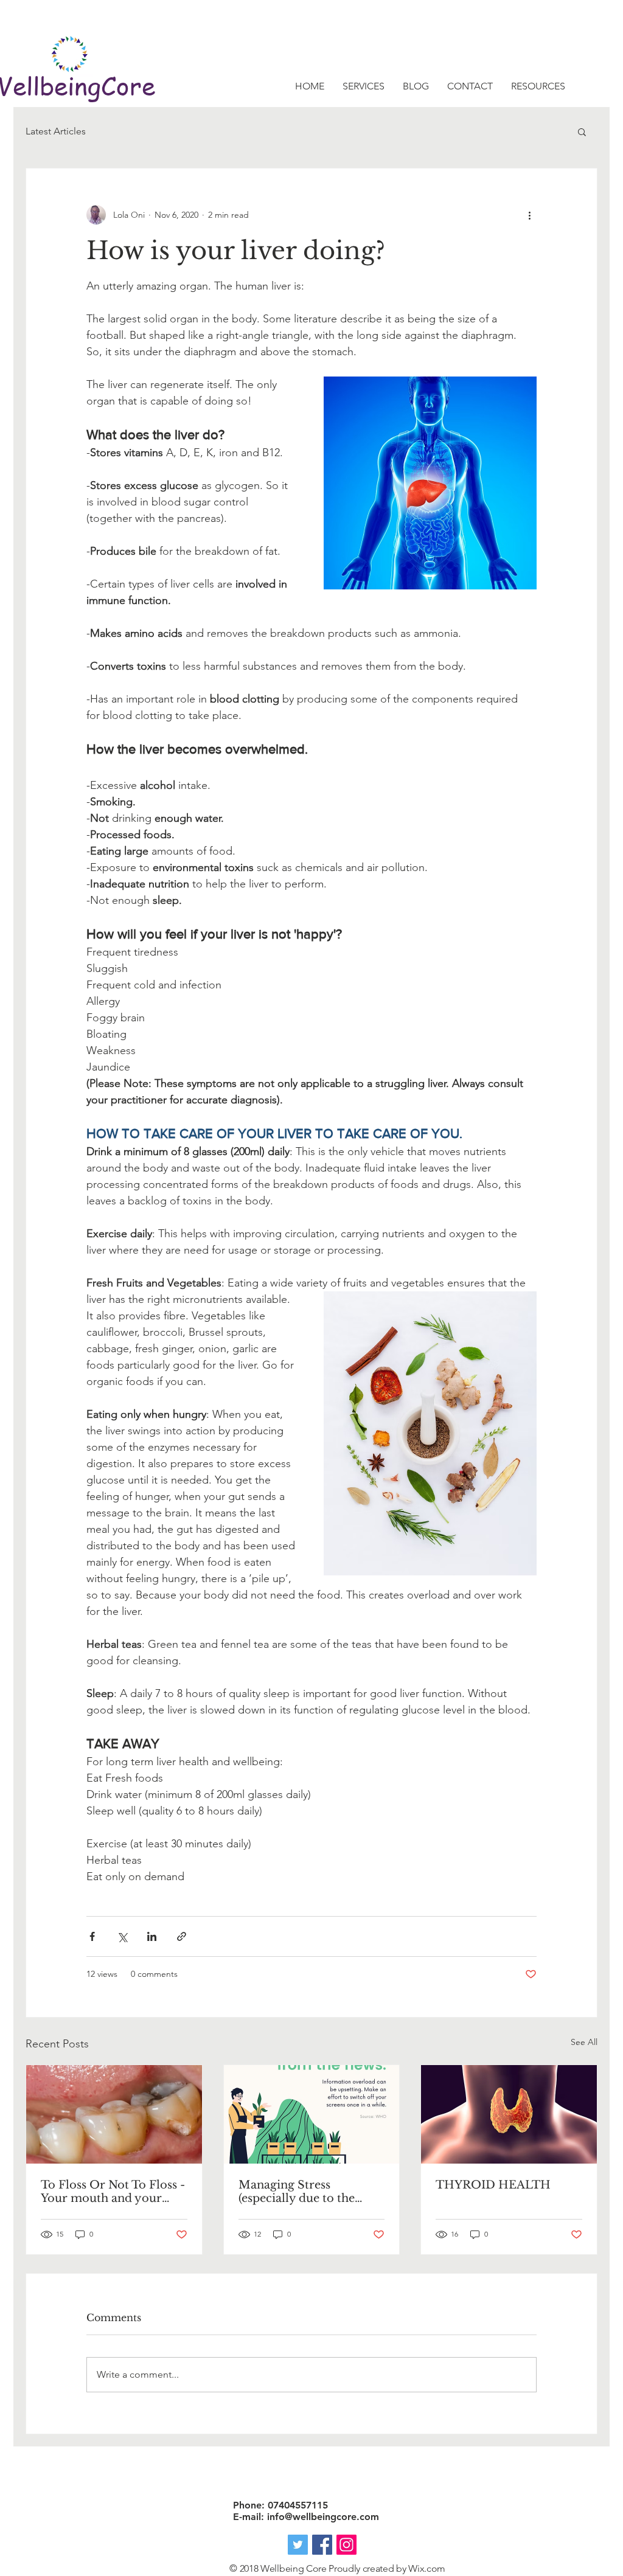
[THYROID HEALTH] (509, 2114)
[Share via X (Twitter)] (122, 1936)
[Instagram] (346, 2545)
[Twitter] (298, 2545)
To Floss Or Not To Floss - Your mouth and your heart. (113, 2192)
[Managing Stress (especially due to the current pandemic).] (312, 2114)
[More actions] (529, 215)
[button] (582, 131)
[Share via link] (182, 1936)
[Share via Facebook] (92, 1936)
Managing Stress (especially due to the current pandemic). (297, 2192)
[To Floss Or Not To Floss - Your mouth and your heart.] (114, 2114)
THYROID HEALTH (493, 2185)
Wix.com (427, 2568)
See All (584, 2042)
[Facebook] (322, 2545)
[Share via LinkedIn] (152, 1936)
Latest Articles (56, 131)
